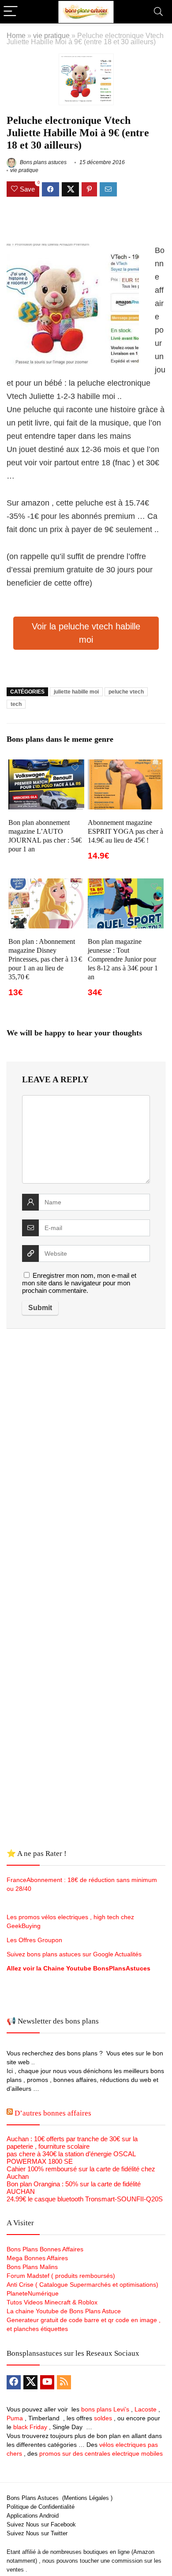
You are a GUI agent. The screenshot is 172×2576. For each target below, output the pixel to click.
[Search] (158, 12)
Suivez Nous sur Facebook (41, 2524)
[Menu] (11, 12)
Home (16, 35)
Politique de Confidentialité (41, 2507)
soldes (103, 2418)
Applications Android (33, 2516)
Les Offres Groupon (35, 1940)
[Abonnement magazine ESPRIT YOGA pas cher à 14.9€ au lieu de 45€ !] (126, 765)
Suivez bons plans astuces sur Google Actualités (74, 1954)
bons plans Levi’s (105, 2409)
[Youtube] (47, 2382)
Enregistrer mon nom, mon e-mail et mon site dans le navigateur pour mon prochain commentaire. (79, 1283)
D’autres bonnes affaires (53, 2113)
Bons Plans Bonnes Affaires (45, 2249)
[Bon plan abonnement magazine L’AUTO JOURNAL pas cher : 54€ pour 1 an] (47, 765)
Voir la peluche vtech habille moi (86, 633)
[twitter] (30, 2382)
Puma (15, 2418)
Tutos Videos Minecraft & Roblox (52, 2302)
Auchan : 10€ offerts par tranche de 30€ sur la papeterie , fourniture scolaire (72, 2143)
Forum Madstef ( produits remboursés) (61, 2276)
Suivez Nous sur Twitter (37, 2533)
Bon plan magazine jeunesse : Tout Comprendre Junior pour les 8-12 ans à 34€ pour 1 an (123, 959)
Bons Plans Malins (32, 2267)
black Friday (30, 2427)
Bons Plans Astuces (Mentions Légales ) (60, 2498)
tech (16, 704)
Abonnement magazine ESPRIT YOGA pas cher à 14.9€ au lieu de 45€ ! (125, 831)
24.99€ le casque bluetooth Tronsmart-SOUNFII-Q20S (85, 2199)
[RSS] (64, 2382)
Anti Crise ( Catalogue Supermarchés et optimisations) (82, 2285)
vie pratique (51, 35)
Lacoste (146, 2409)
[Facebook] (14, 2382)
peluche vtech (126, 692)
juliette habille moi (76, 692)
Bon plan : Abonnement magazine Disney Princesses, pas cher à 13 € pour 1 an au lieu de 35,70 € (45, 959)
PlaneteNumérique (33, 2293)
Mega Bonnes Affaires (37, 2258)
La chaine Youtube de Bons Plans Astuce (64, 2311)
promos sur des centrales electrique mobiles (101, 2453)
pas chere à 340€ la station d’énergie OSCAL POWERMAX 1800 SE (71, 2158)
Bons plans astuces (43, 162)
